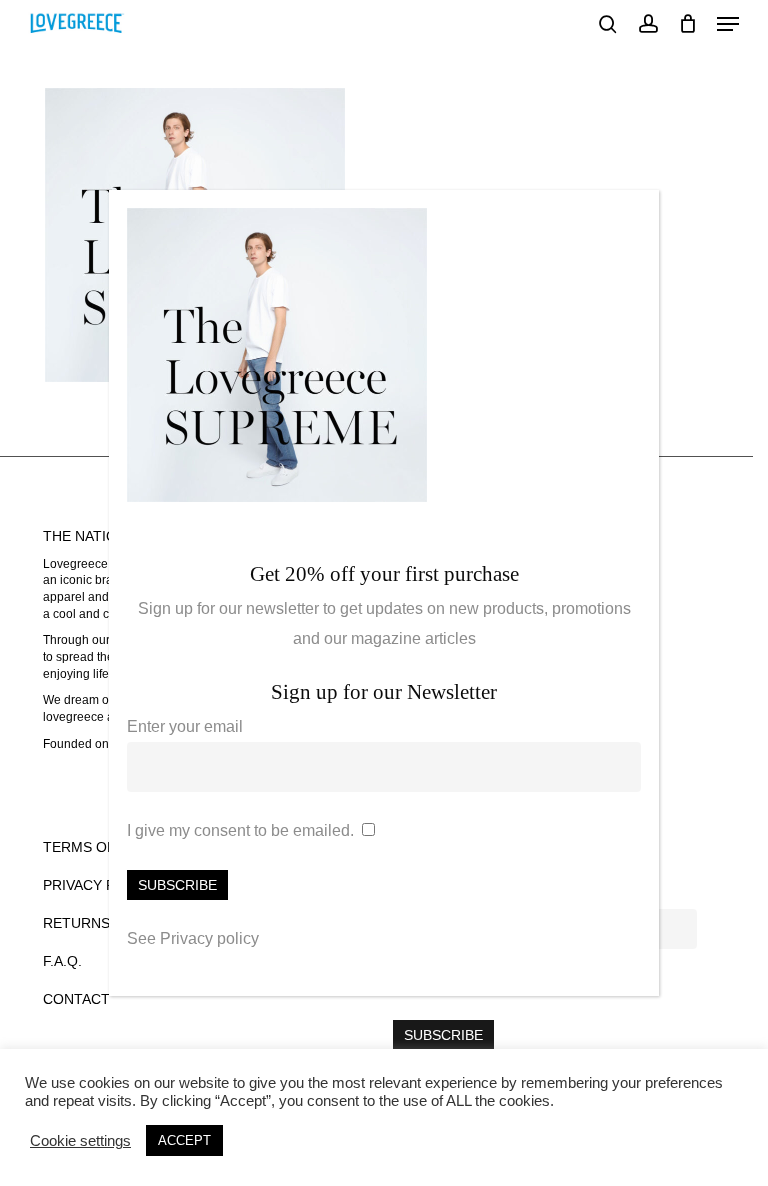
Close (635, 216)
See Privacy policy (193, 938)
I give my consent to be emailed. (240, 830)
